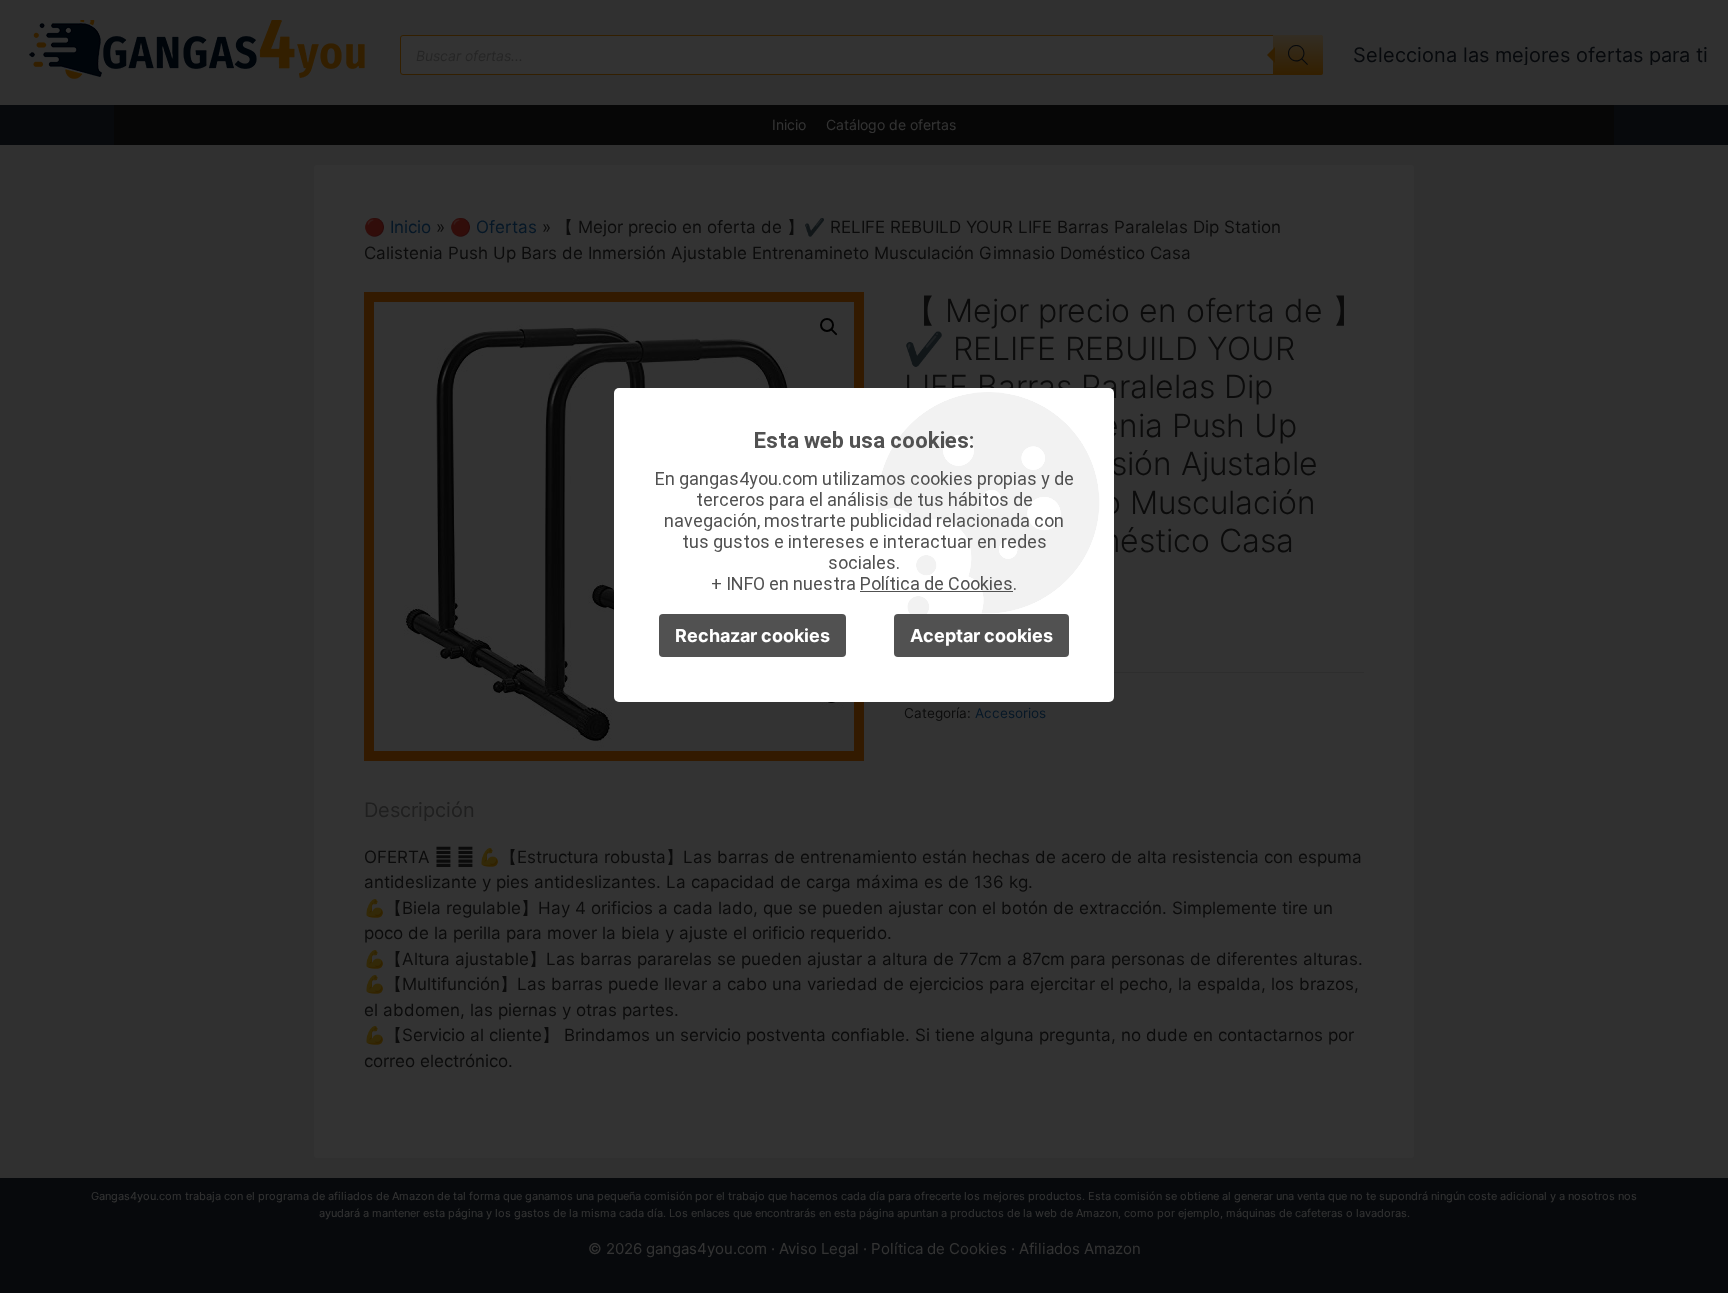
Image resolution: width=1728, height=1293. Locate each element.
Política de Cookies (936, 583)
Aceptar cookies (981, 635)
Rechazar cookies (752, 635)
